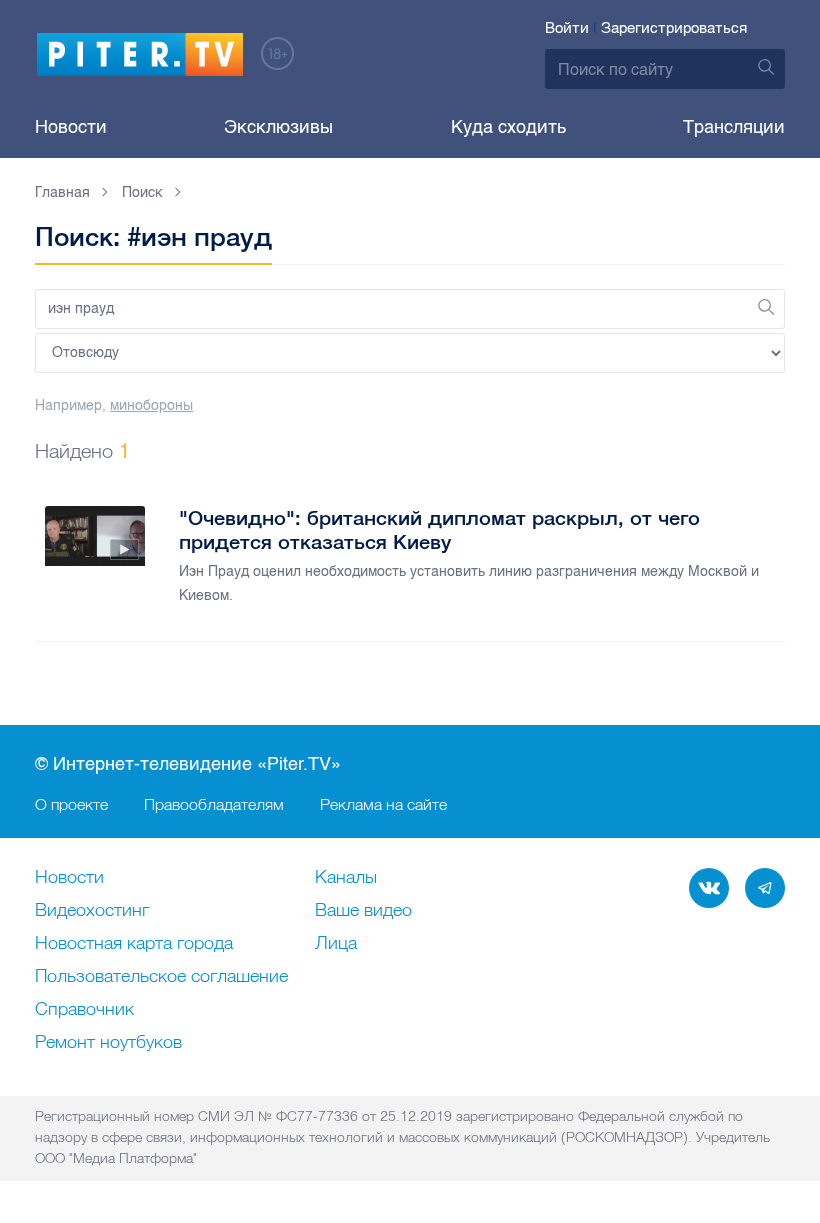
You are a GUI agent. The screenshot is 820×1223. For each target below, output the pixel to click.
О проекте (71, 804)
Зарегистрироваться (674, 28)
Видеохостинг (92, 911)
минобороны (151, 405)
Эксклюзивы (278, 127)
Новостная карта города (134, 944)
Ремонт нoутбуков (108, 1043)
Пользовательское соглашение (161, 977)
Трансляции (734, 127)
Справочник (84, 1010)
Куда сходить (508, 127)
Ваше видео (363, 911)
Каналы (346, 878)
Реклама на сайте (383, 804)
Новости (71, 127)
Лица (336, 944)
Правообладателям (214, 804)
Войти (567, 28)
